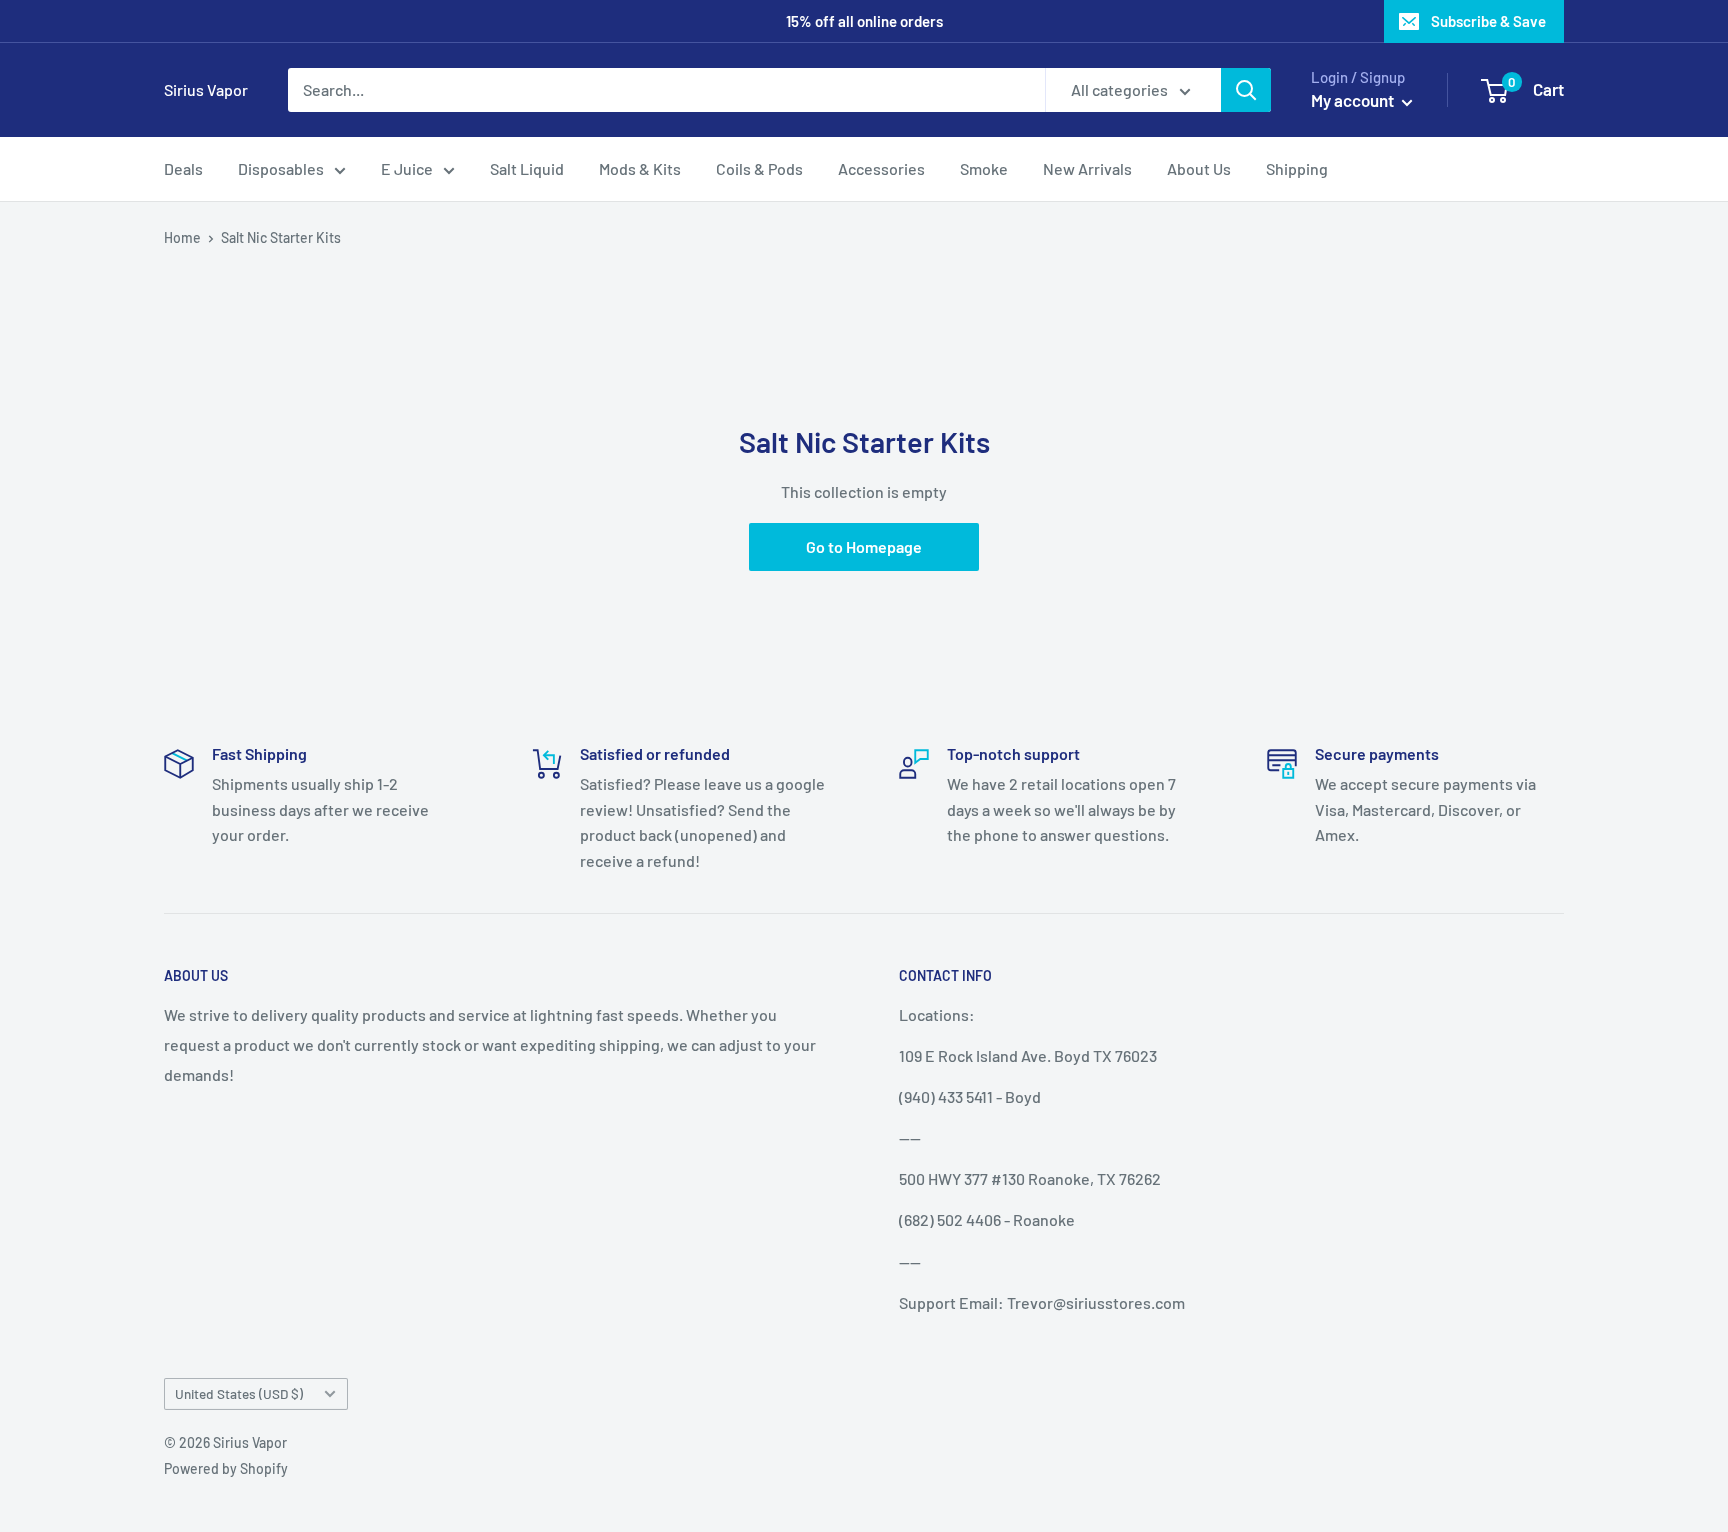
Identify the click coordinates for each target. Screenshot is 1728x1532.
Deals (183, 168)
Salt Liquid (527, 168)
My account (1354, 100)
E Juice (407, 168)
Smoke (984, 168)
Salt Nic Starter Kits (281, 237)
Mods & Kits (640, 168)
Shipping (1297, 168)
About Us (1199, 168)
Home (182, 237)
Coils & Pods (759, 168)
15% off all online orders (864, 21)
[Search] (1246, 90)
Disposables (281, 168)
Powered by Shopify (226, 1468)
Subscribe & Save (1488, 21)
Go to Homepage (864, 546)
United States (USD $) (239, 1393)
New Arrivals (1087, 168)
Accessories (881, 168)
